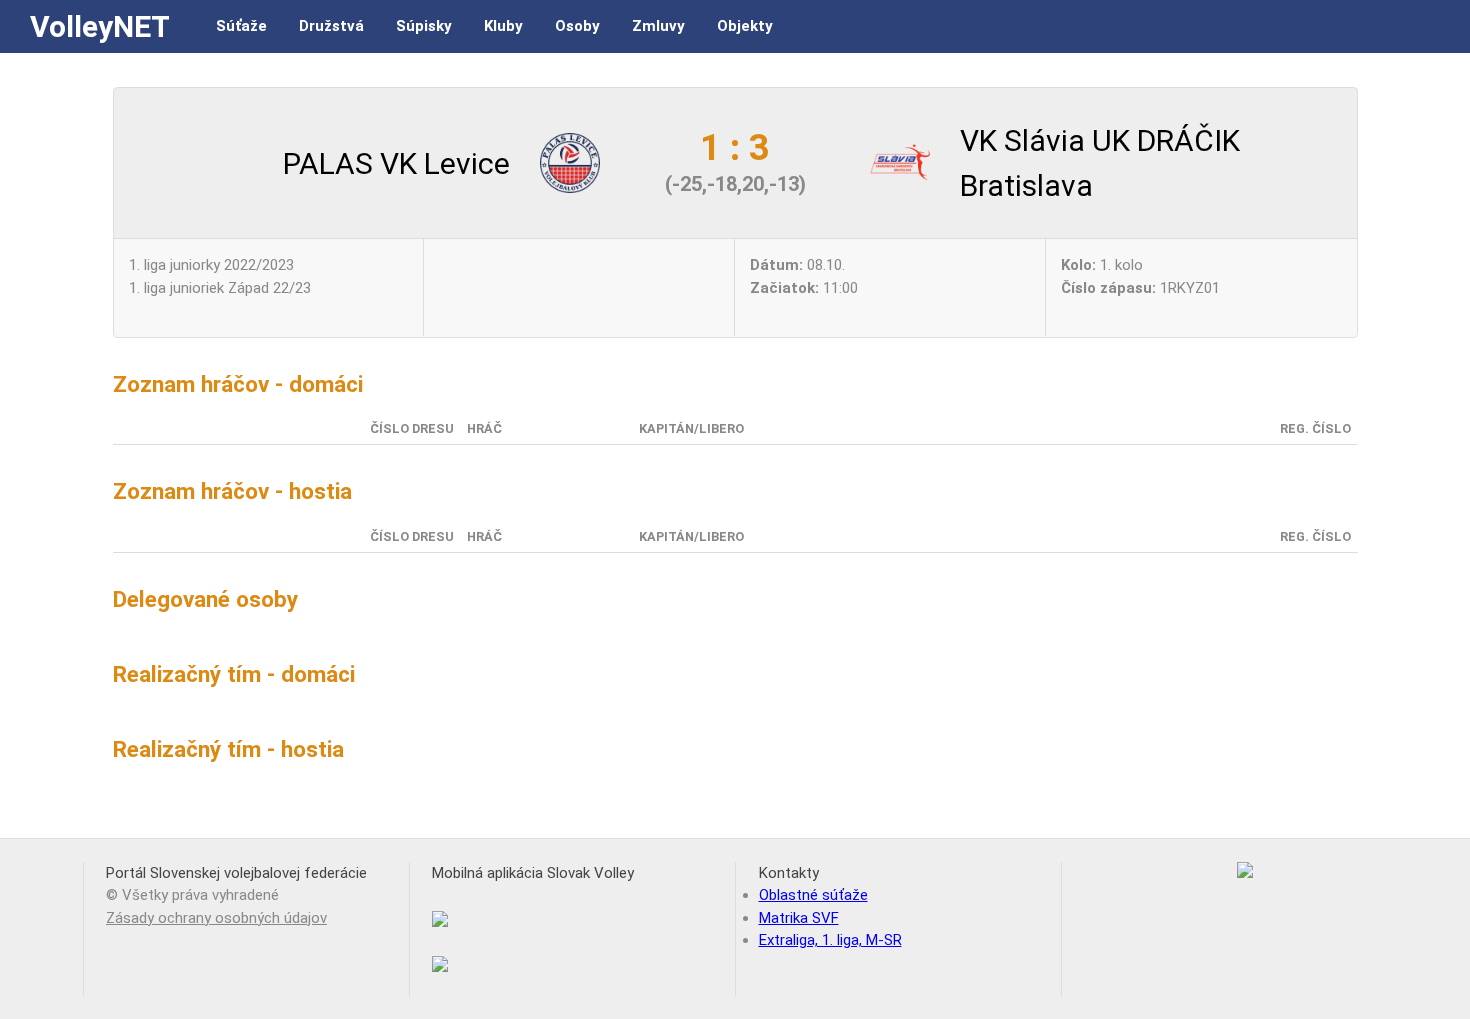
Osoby (577, 26)
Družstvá (331, 26)
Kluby (503, 26)
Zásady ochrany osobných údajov (216, 918)
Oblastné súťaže (813, 895)
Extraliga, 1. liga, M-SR (830, 940)
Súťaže (241, 26)
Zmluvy (658, 26)
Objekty (745, 26)
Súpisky (424, 26)
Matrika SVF (799, 918)
